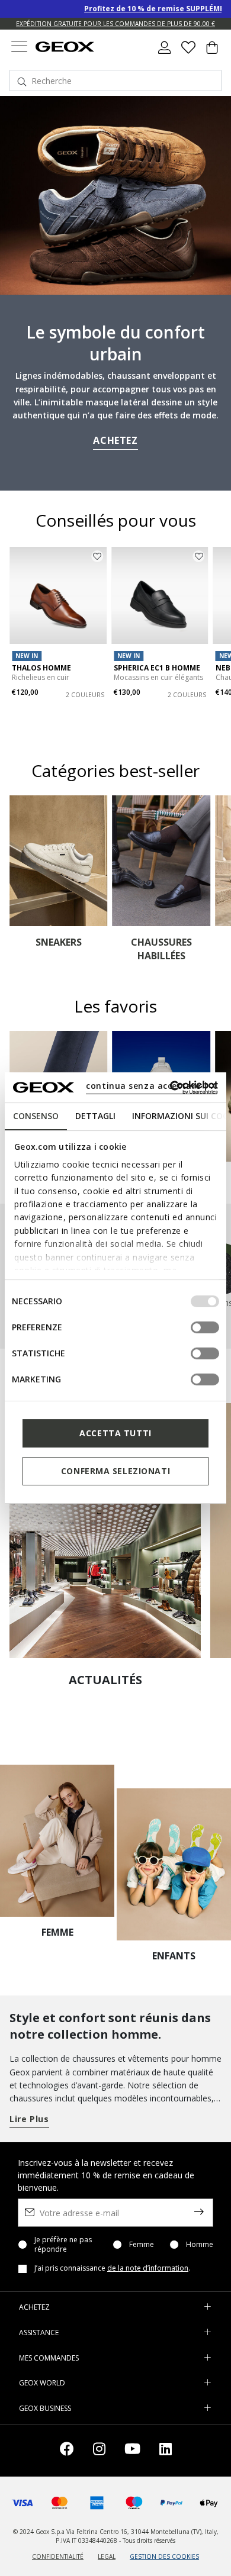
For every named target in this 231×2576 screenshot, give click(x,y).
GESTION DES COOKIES (164, 2556)
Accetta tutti (115, 1433)
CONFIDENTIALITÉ (58, 2556)
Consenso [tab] (36, 1116)
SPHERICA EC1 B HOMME (157, 668)
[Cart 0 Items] (212, 52)
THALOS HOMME (41, 668)
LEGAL (107, 2556)
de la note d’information (148, 2268)
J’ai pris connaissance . (112, 2268)
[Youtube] (132, 2451)
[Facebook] (67, 2451)
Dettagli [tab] (95, 1116)
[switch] (205, 1327)
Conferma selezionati (115, 1471)
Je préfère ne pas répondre (63, 2245)
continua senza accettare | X (151, 1086)
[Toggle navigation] (19, 48)
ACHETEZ (115, 440)
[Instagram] (99, 2451)
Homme (200, 2245)
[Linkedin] (166, 2451)
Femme (142, 2245)
